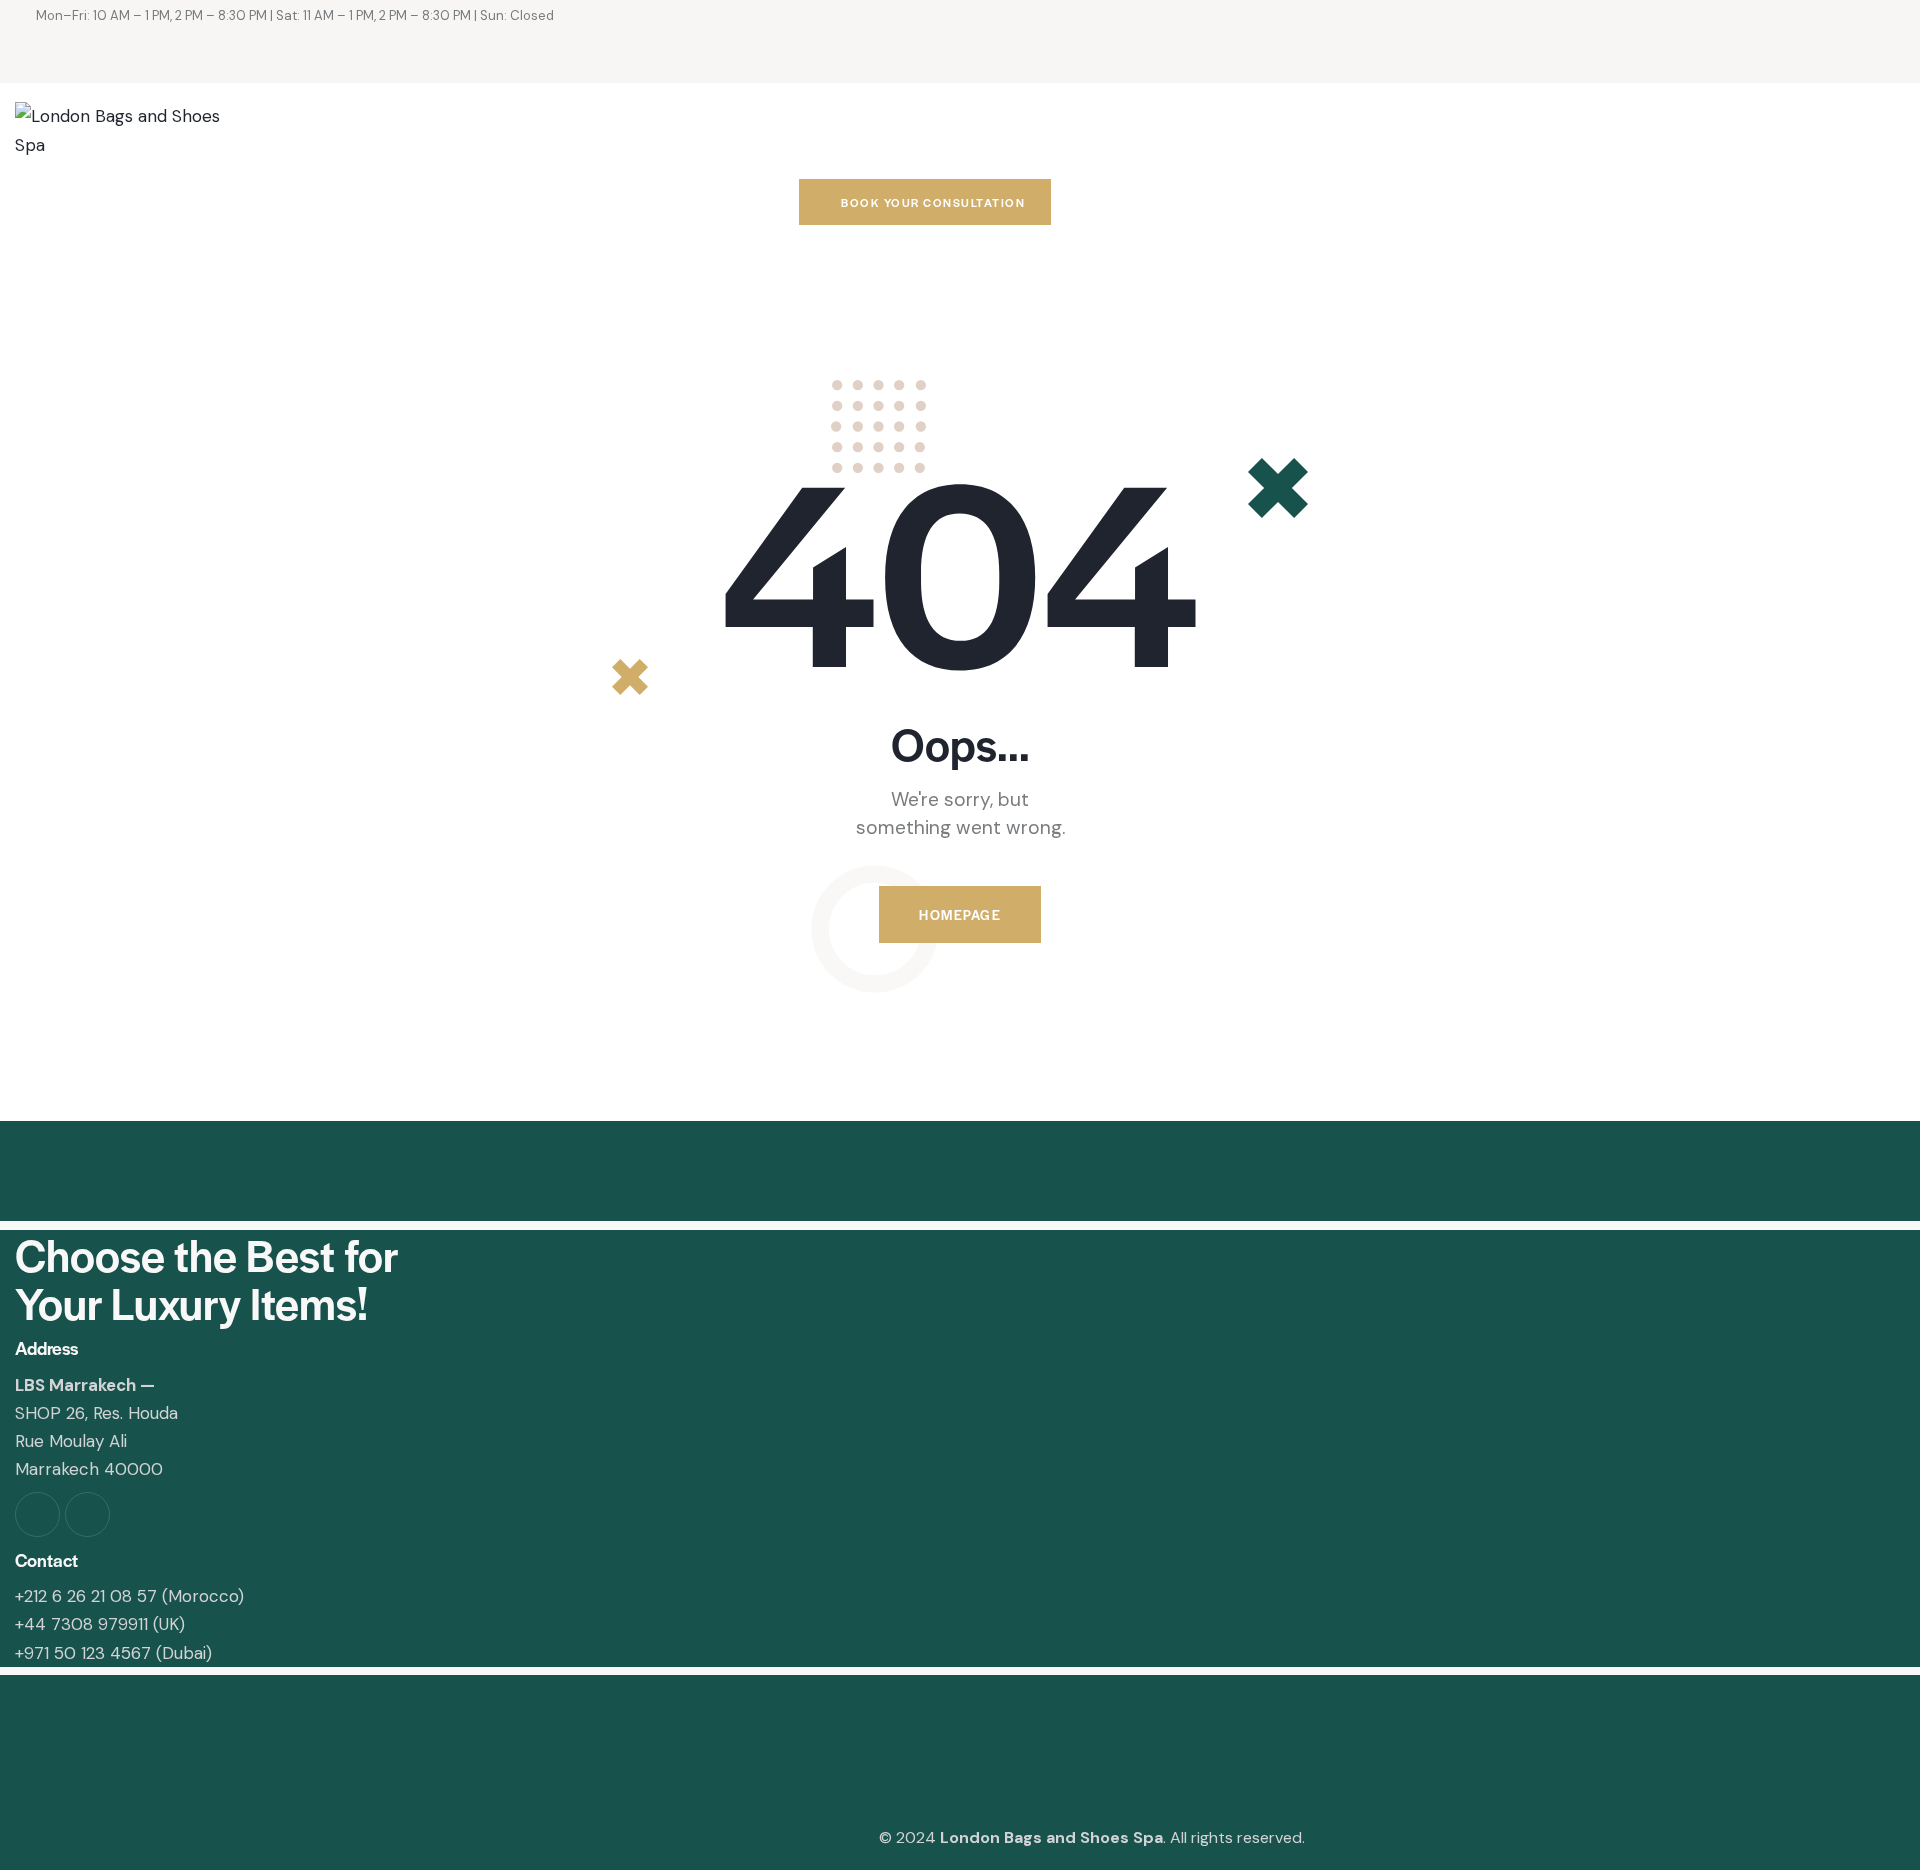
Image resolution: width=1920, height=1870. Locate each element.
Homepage (960, 914)
